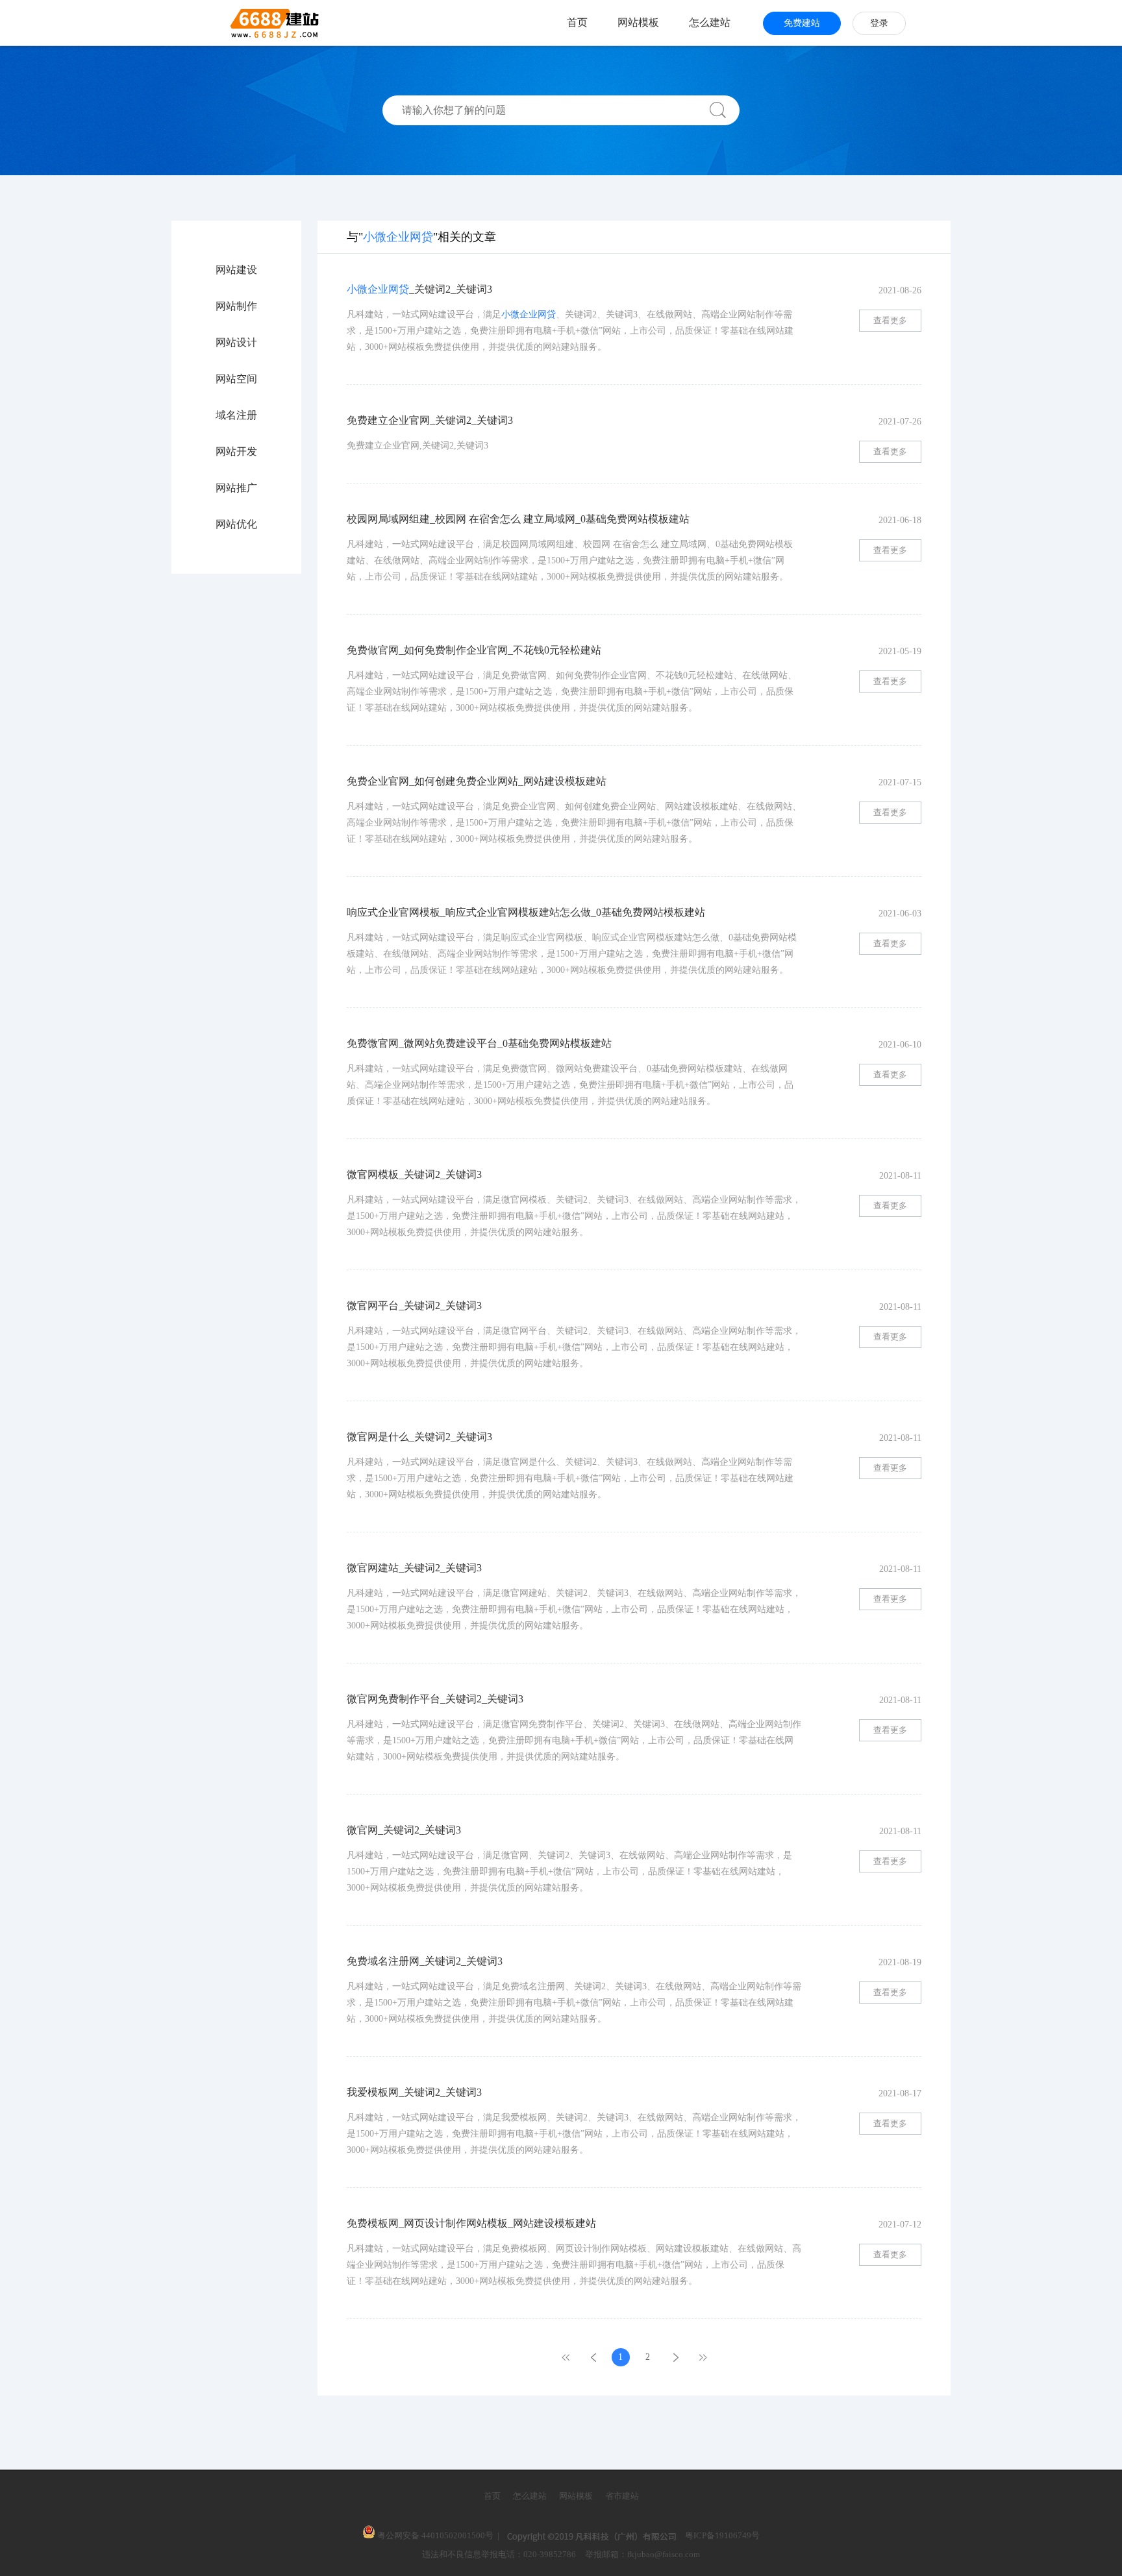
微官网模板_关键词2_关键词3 (414, 1174)
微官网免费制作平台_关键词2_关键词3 (435, 1699)
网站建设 (236, 270)
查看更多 (890, 320)
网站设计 (236, 343)
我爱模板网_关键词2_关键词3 (414, 2092)
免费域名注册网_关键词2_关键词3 (425, 1961)
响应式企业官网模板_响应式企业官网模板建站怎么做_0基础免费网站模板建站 (526, 912)
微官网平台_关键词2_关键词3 (414, 1306)
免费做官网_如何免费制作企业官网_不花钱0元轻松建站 (474, 650)
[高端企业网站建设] (243, 23)
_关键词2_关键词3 (419, 289)
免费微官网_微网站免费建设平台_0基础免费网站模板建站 (479, 1043)
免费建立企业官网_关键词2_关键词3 (430, 420)
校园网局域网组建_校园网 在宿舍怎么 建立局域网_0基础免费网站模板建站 (518, 519)
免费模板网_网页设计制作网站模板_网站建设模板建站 (471, 2223)
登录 (879, 23)
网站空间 (236, 379)
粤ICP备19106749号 (722, 2535)
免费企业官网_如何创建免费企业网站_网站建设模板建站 (477, 781)
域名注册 (236, 415)
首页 (577, 22)
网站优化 (236, 524)
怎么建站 (710, 22)
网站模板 (638, 22)
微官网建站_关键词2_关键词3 (414, 1568)
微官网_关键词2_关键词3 (404, 1830)
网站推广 (236, 488)
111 (703, 2357)
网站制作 (236, 306)
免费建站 (802, 23)
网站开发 (236, 452)
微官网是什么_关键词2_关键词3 (419, 1437)
